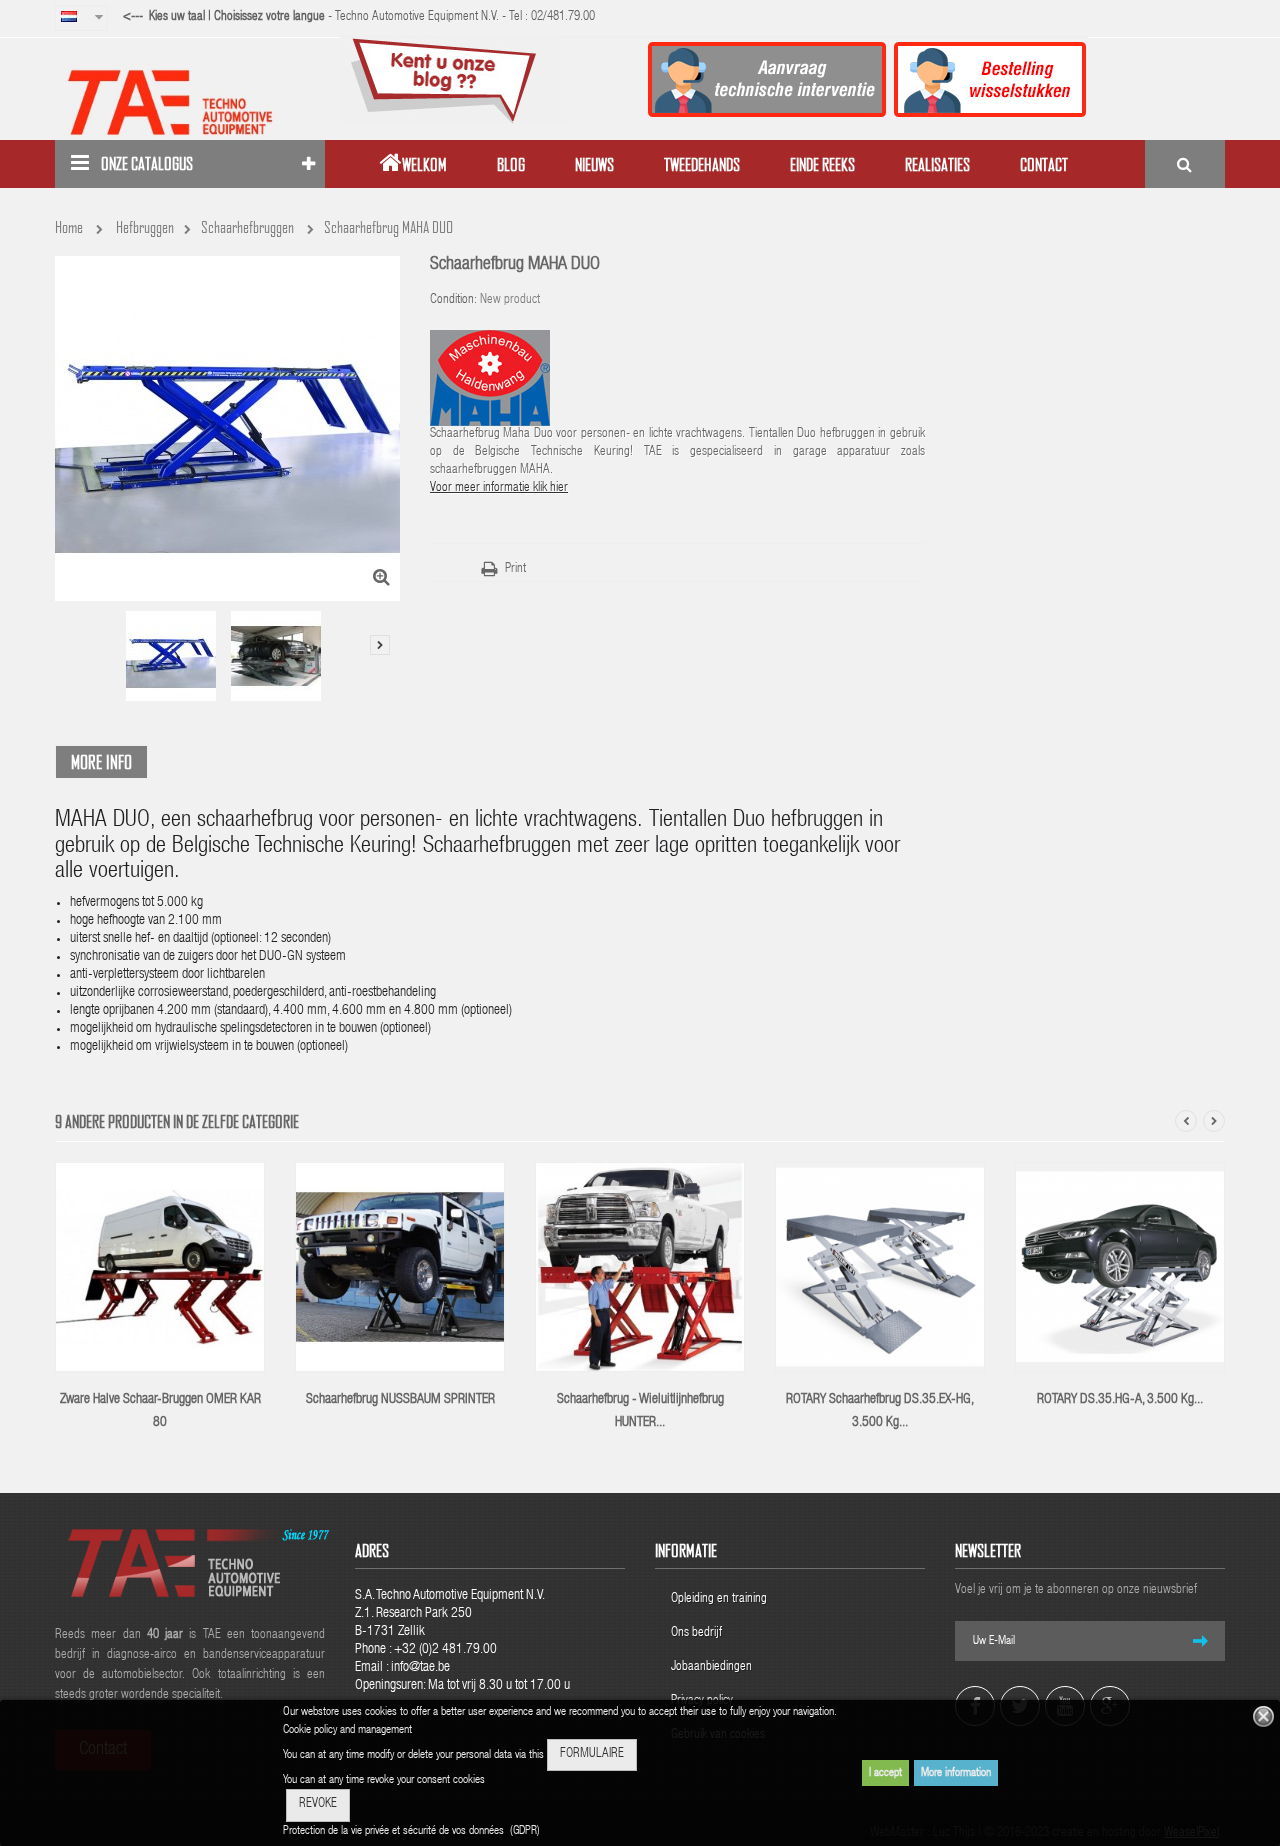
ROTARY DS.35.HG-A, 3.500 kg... (1120, 1400)
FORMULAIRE (592, 1754)
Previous (70, 624)
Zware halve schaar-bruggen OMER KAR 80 (160, 1411)
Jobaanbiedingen (711, 1667)
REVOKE (318, 1804)
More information (956, 1773)
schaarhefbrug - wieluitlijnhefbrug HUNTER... (640, 1411)
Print (515, 569)
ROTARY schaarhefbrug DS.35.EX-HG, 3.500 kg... (880, 1411)
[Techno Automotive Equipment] (190, 102)
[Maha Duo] (171, 656)
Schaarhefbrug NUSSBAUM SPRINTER (400, 1400)
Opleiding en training (719, 1599)
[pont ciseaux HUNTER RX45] (640, 1268)
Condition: (453, 300)
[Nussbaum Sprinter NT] (400, 1268)
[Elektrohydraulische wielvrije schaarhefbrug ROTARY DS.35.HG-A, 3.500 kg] (1120, 1268)
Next (380, 645)
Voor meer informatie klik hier (499, 488)
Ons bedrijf (696, 1633)
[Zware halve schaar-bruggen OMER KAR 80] (160, 1268)
